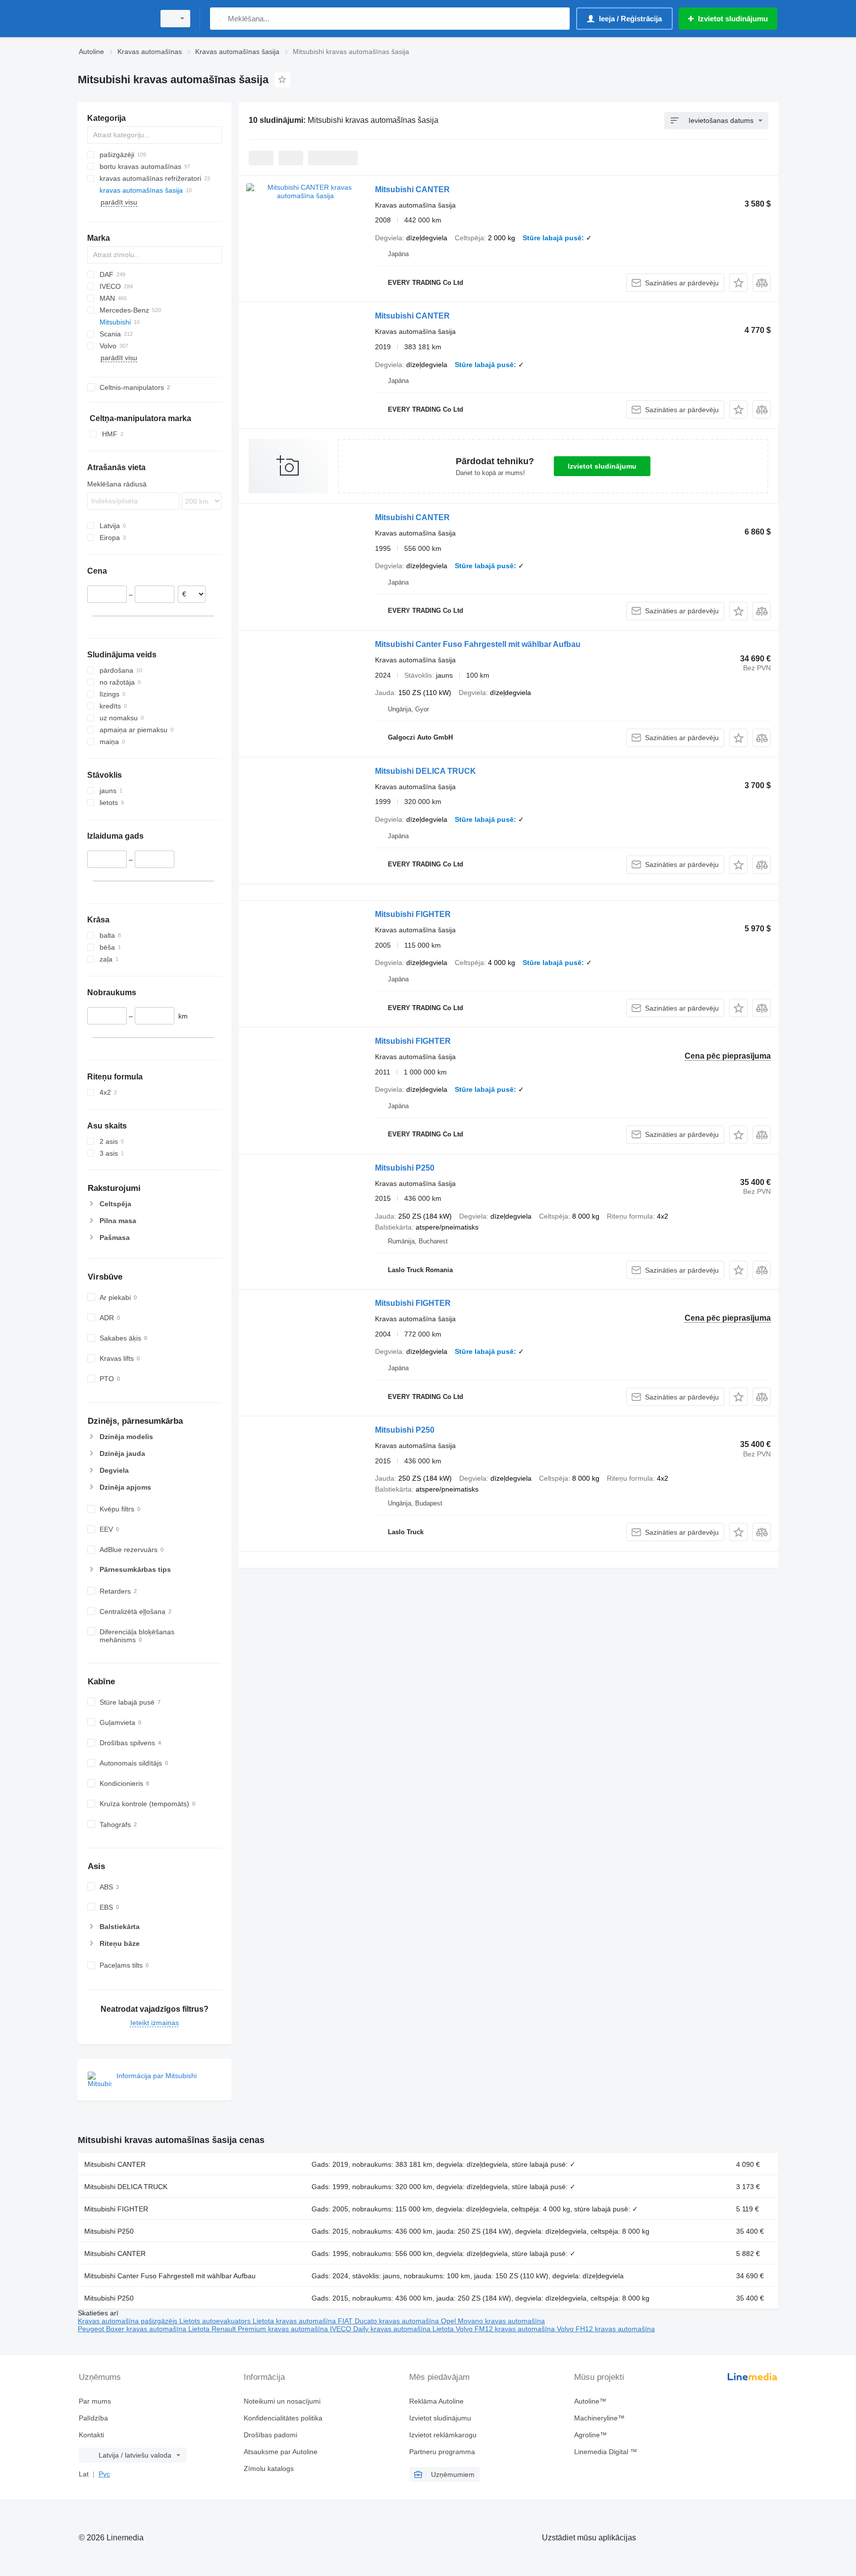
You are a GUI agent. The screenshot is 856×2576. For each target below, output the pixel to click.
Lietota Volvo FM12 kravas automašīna (495, 2329)
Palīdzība (93, 2418)
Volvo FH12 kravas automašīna (606, 2329)
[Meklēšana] (220, 19)
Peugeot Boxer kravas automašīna (133, 2329)
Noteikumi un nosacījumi (282, 2401)
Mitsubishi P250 (405, 1168)
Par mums (95, 2401)
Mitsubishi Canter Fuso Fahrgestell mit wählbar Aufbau (478, 644)
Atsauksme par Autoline (281, 2452)
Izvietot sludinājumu (602, 466)
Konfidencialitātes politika (283, 2418)
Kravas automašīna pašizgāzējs (129, 2321)
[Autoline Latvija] (113, 19)
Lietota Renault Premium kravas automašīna (259, 2329)
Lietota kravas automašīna (295, 2321)
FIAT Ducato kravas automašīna (389, 2321)
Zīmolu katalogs (269, 2469)
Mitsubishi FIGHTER (413, 914)
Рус (104, 2474)
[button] (738, 283)
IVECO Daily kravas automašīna (381, 2329)
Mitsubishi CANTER (412, 189)
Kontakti (91, 2435)
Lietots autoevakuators (216, 2321)
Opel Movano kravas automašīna (493, 2321)
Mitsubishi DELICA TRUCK (426, 771)
